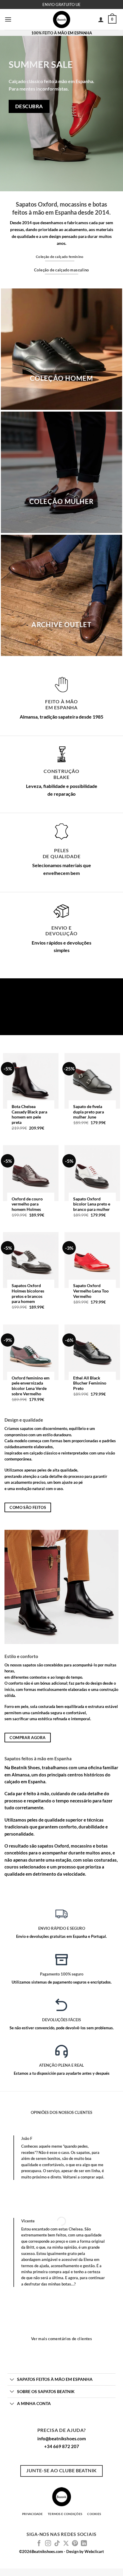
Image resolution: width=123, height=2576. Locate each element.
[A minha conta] (101, 19)
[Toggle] (12, 2380)
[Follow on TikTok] (57, 2544)
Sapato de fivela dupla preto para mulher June (89, 1112)
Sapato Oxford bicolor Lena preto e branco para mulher (92, 1204)
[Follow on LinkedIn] (84, 2544)
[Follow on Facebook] (39, 2544)
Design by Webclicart (85, 2551)
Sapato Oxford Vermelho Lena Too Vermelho (91, 1291)
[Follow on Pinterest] (75, 2544)
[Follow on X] (66, 2544)
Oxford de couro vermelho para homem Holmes (27, 1204)
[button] (8, 19)
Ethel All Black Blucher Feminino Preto (90, 1383)
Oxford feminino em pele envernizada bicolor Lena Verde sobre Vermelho (31, 1386)
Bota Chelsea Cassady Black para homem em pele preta (29, 1114)
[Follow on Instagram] (48, 2544)
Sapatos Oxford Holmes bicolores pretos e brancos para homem (28, 1294)
